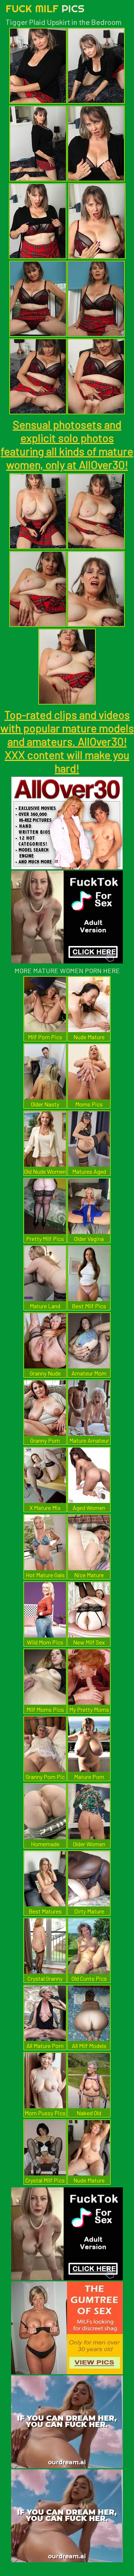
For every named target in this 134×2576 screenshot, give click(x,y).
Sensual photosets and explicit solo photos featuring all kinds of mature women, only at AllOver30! (67, 444)
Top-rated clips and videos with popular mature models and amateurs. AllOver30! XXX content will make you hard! (67, 741)
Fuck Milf (45, 8)
